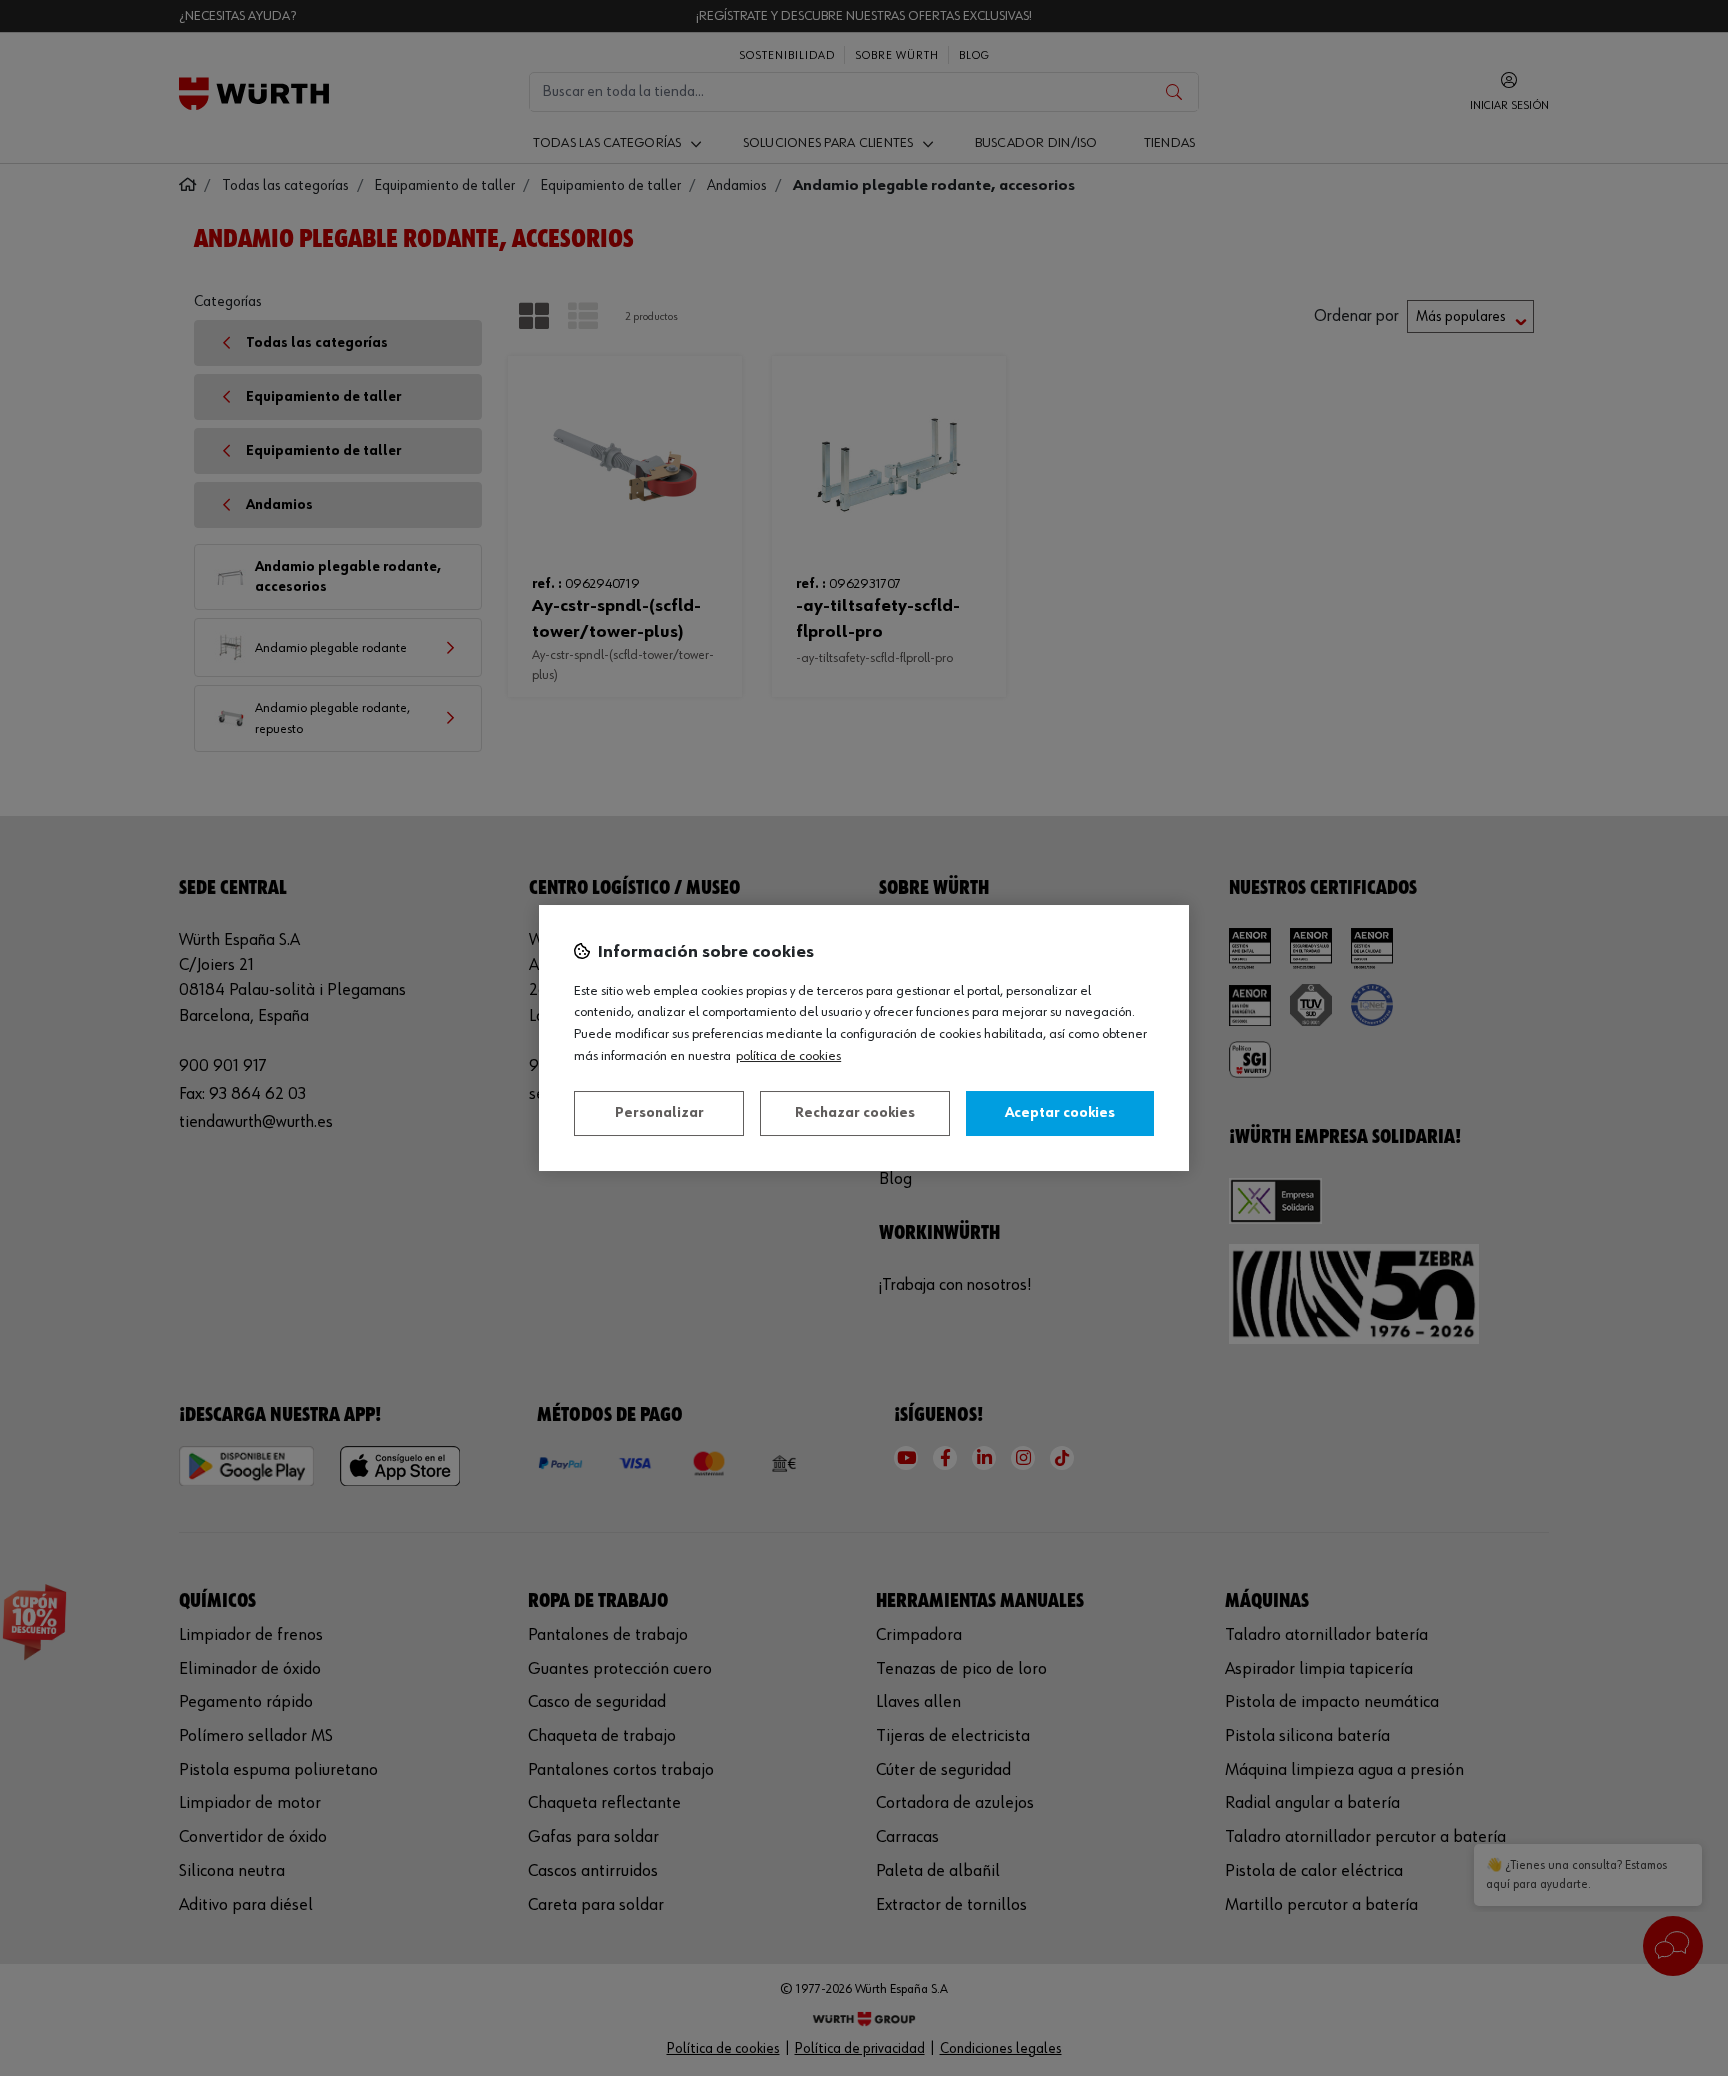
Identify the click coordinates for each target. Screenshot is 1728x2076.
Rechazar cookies (855, 1113)
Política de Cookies (788, 1056)
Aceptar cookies (1060, 1113)
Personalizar (659, 1113)
